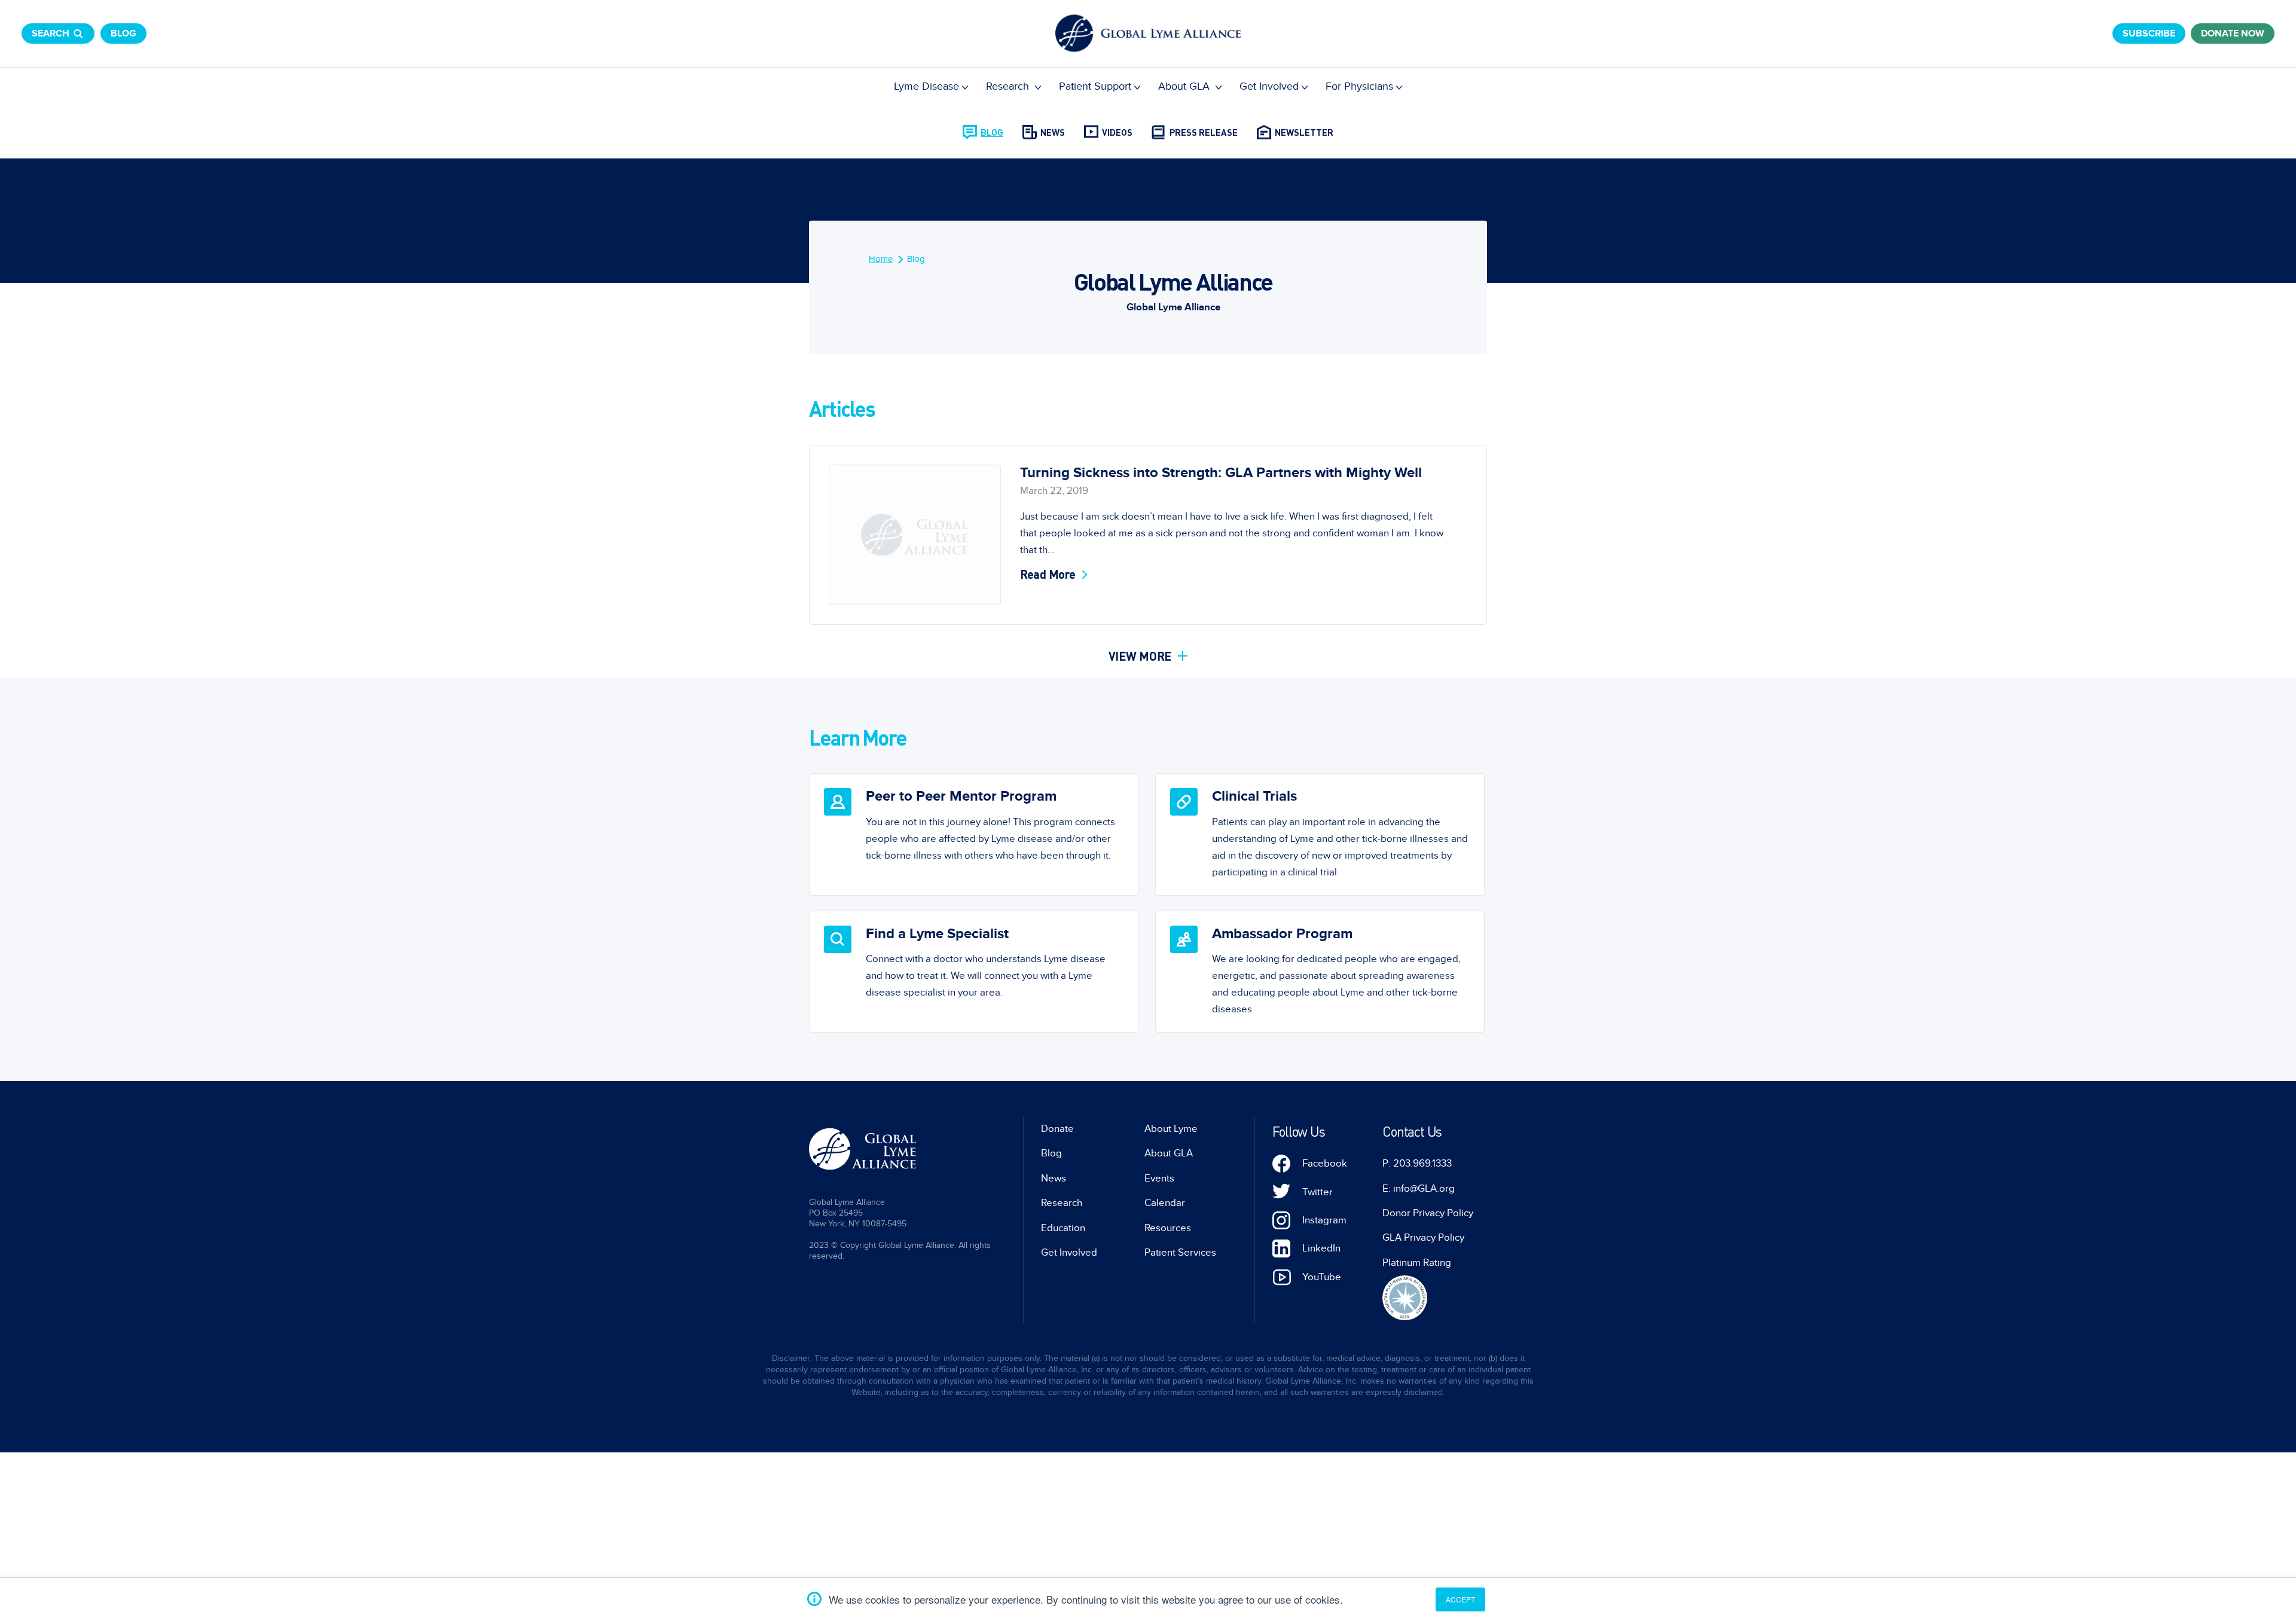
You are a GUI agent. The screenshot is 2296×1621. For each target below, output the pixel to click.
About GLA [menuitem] (1185, 86)
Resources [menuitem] (1168, 1228)
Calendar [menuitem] (1165, 1203)
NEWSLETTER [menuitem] (1304, 132)
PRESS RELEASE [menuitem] (1204, 132)
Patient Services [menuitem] (1180, 1253)
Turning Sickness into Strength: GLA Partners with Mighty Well (1221, 473)
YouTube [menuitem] (1322, 1277)
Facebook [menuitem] (1325, 1164)
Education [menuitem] (1063, 1228)
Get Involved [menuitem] (1269, 86)
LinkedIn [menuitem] (1321, 1248)
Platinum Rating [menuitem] (1417, 1263)
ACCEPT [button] (1460, 1599)
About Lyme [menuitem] (1171, 1129)
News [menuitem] (1054, 1179)
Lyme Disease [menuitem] (926, 86)
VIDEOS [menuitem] (1117, 132)
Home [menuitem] (881, 259)
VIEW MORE (1142, 656)
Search (51, 33)
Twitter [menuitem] (1318, 1192)
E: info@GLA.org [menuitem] (1419, 1189)
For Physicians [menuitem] (1359, 86)
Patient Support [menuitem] (1095, 86)
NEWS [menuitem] (1053, 132)
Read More (1048, 574)
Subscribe (2149, 33)
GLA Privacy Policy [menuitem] (1423, 1238)
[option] (974, 834)
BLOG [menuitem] (992, 132)
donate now (2233, 33)
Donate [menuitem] (1057, 1129)
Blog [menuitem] (916, 259)
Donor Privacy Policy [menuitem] (1428, 1213)
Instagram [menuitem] (1324, 1220)
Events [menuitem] (1159, 1179)
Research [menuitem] (1009, 86)
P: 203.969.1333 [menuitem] (1417, 1164)
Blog (123, 33)
